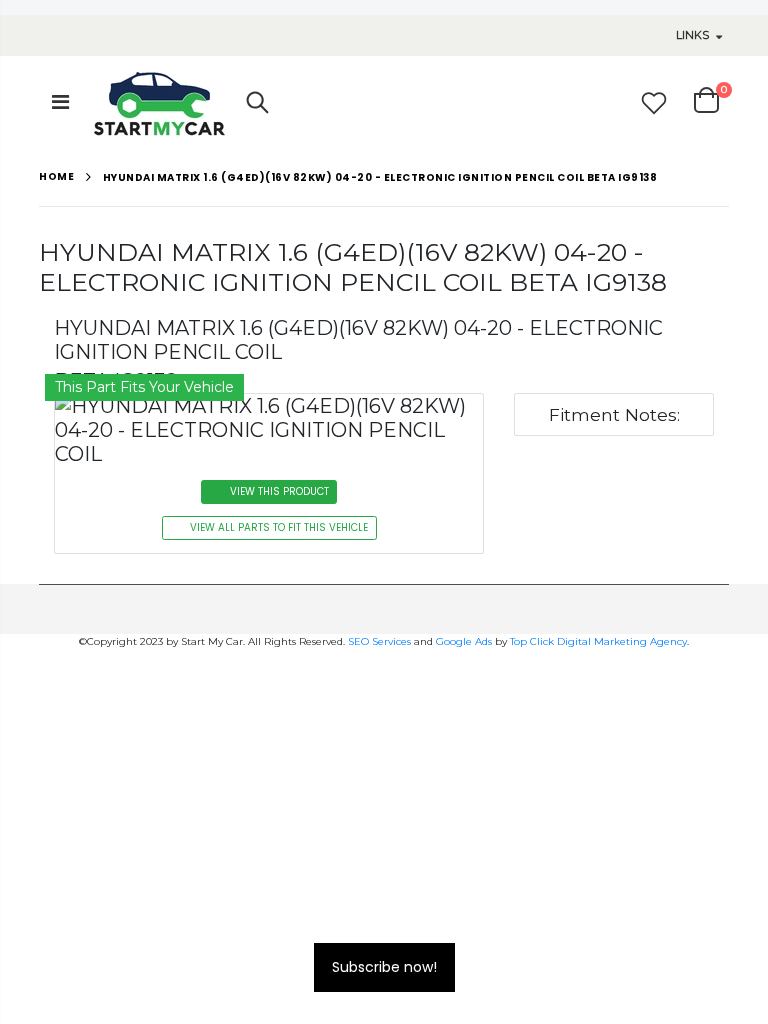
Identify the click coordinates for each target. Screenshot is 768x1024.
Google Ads (464, 641)
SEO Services (379, 641)
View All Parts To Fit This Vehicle (279, 527)
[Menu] (60, 102)
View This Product (279, 491)
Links (692, 35)
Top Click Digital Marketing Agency (598, 641)
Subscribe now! (384, 967)
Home (56, 176)
